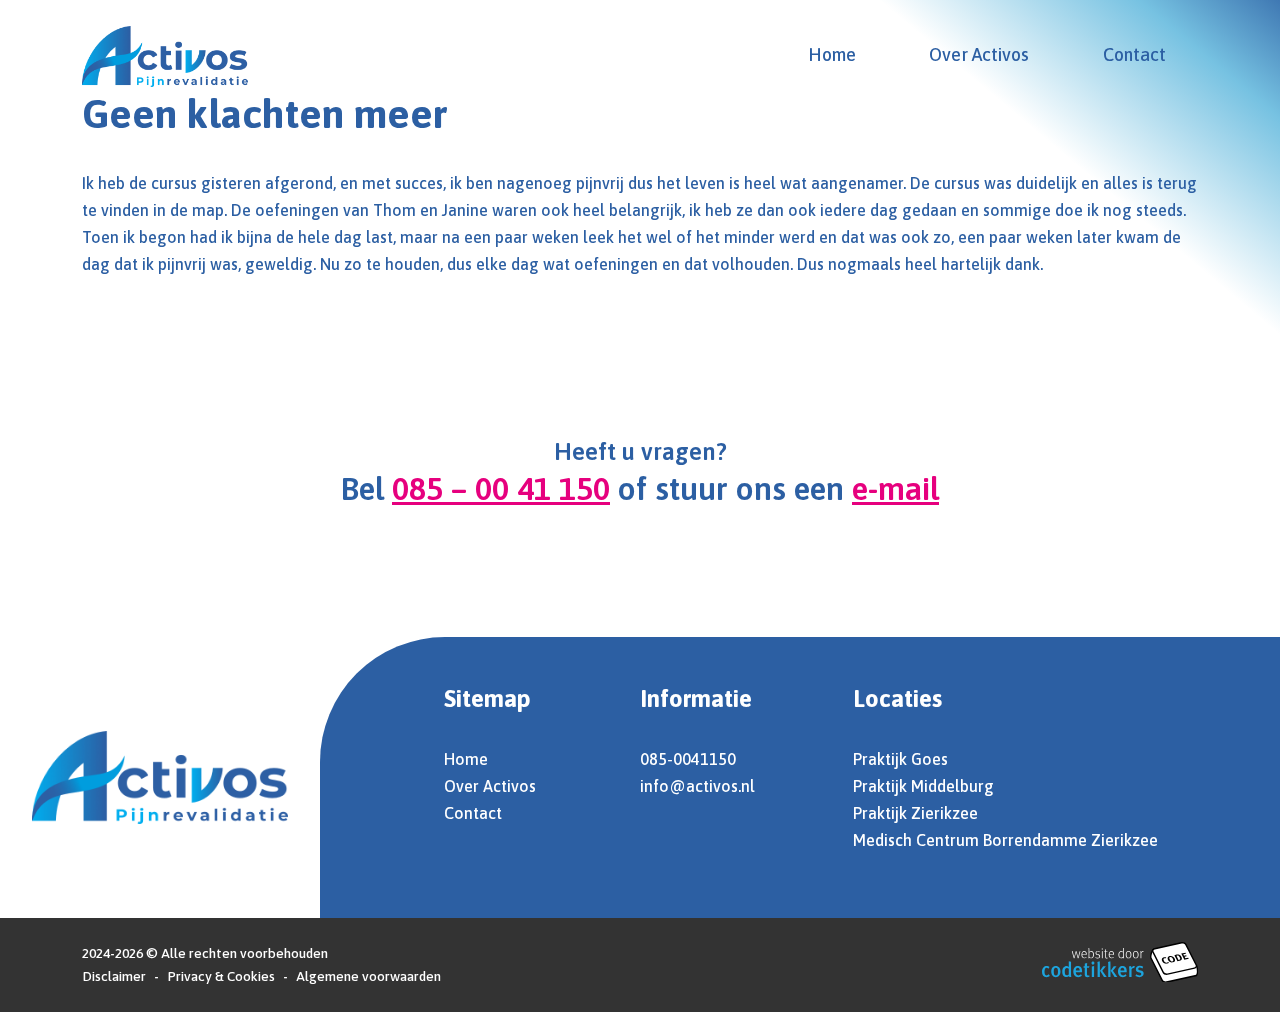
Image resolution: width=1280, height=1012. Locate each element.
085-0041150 (688, 759)
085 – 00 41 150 (501, 488)
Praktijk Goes (900, 759)
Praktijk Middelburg (923, 786)
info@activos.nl (697, 786)
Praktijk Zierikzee (915, 813)
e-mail (895, 488)
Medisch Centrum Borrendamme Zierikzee (1005, 840)
